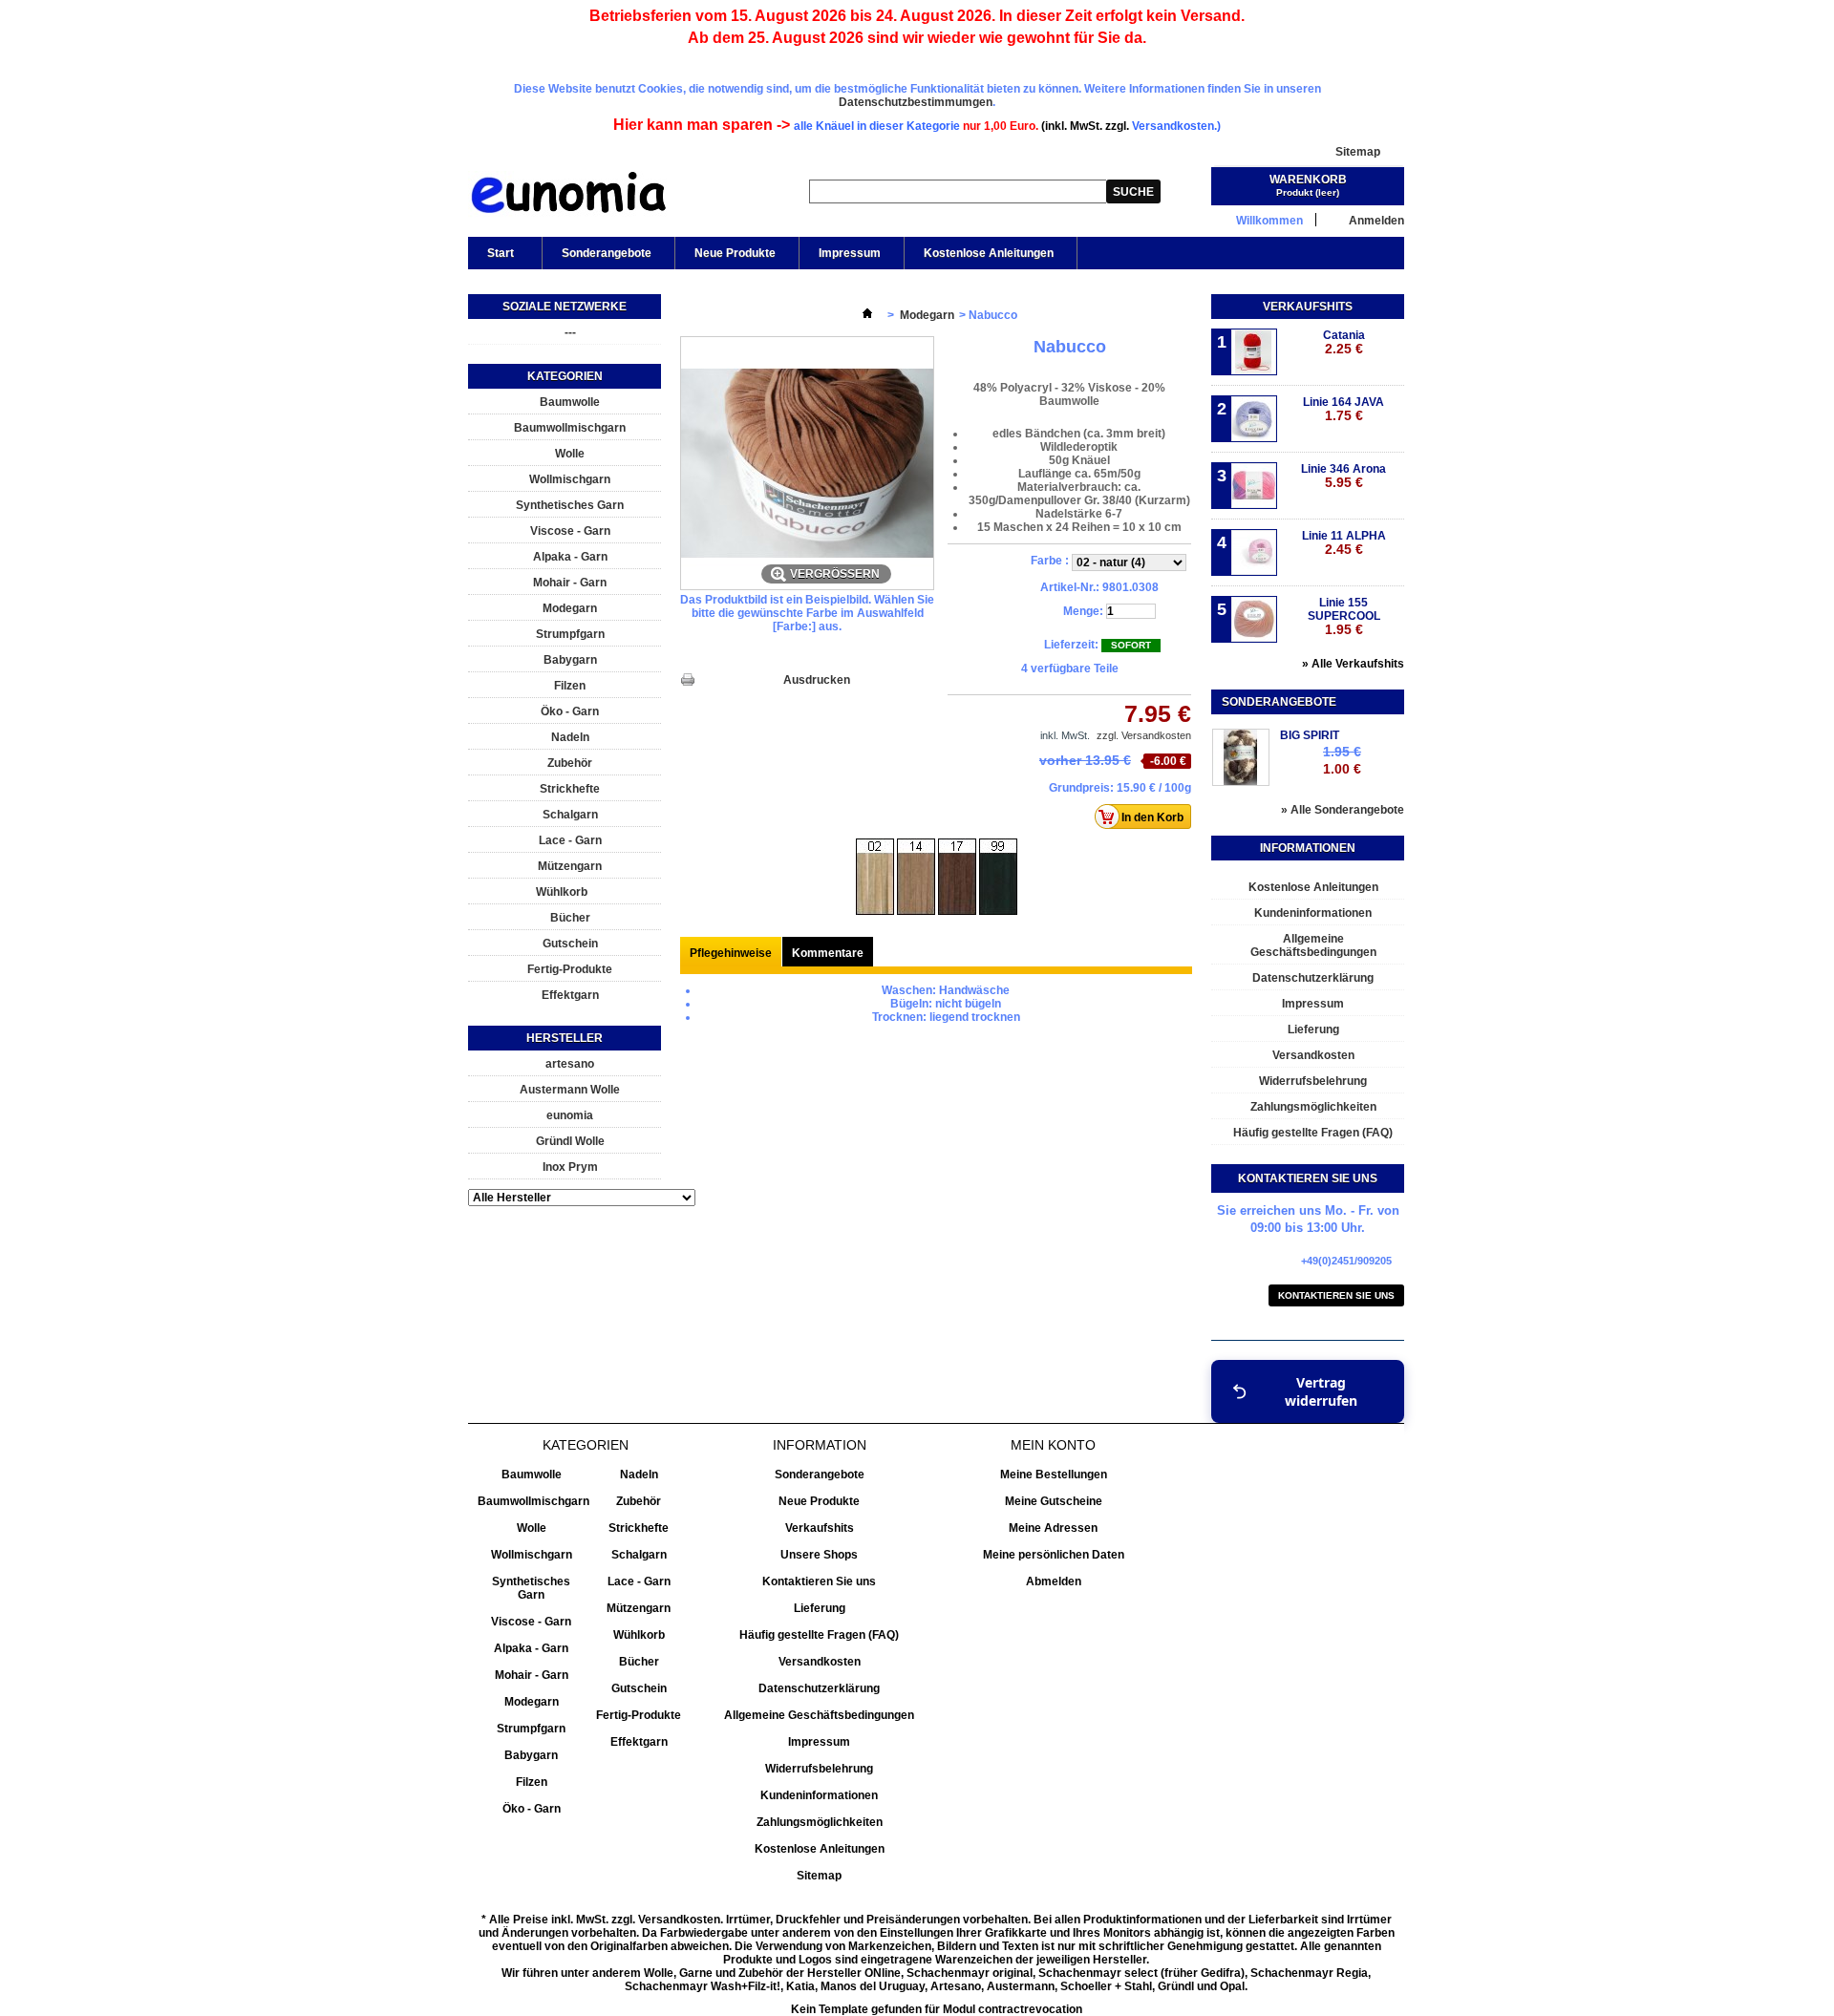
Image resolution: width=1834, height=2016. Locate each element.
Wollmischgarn (570, 479)
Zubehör (570, 763)
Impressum (850, 253)
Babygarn (570, 660)
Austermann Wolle (570, 1090)
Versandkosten (1313, 1055)
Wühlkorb (562, 892)
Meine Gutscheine (1054, 1501)
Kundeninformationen (1313, 913)
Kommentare (828, 953)
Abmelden (1054, 1581)
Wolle (570, 454)
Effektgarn (570, 995)
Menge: (1083, 611)
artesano (570, 1064)
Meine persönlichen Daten (1054, 1555)
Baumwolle (570, 402)
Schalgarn (570, 815)
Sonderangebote (607, 253)
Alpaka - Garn (570, 557)
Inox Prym (570, 1167)
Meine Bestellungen (1054, 1475)
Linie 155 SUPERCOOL (1344, 616)
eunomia (570, 1115)
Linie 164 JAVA (1344, 409)
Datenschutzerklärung (1313, 978)
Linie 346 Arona (1344, 476)
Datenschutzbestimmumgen (916, 102)
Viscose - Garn (570, 531)
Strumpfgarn (570, 634)
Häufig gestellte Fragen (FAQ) (1313, 1133)
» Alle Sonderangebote (1343, 810)
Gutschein (570, 944)
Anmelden (1376, 220)
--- (570, 332)
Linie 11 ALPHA (1344, 543)
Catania (1344, 342)
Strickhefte (570, 789)
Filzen (570, 686)
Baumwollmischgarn (570, 428)
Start (491, 258)
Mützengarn (570, 866)
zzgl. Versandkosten (1144, 735)
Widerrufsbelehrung (1313, 1081)
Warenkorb (1308, 180)
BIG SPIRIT (1310, 735)
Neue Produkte (735, 253)
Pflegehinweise (731, 953)
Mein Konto (1053, 1445)
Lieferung (1313, 1029)
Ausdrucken (817, 680)
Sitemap (1358, 152)
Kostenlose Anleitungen (989, 253)
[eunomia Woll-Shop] (568, 197)
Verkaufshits (1308, 307)
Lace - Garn (570, 840)
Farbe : (1051, 561)
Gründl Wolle (570, 1141)
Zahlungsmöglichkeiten (1313, 1107)
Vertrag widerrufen (1321, 1391)
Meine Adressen (1053, 1528)
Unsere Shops (819, 1555)
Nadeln (570, 737)
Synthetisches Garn (570, 505)
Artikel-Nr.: (1070, 587)
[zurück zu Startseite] (867, 315)
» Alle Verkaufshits (1353, 664)
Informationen (1308, 848)
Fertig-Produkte (570, 969)
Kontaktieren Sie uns (1336, 1295)
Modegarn (570, 608)
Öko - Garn (570, 711)
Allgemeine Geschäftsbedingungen (1313, 945)
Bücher (570, 918)
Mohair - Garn (570, 583)
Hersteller (565, 1038)
